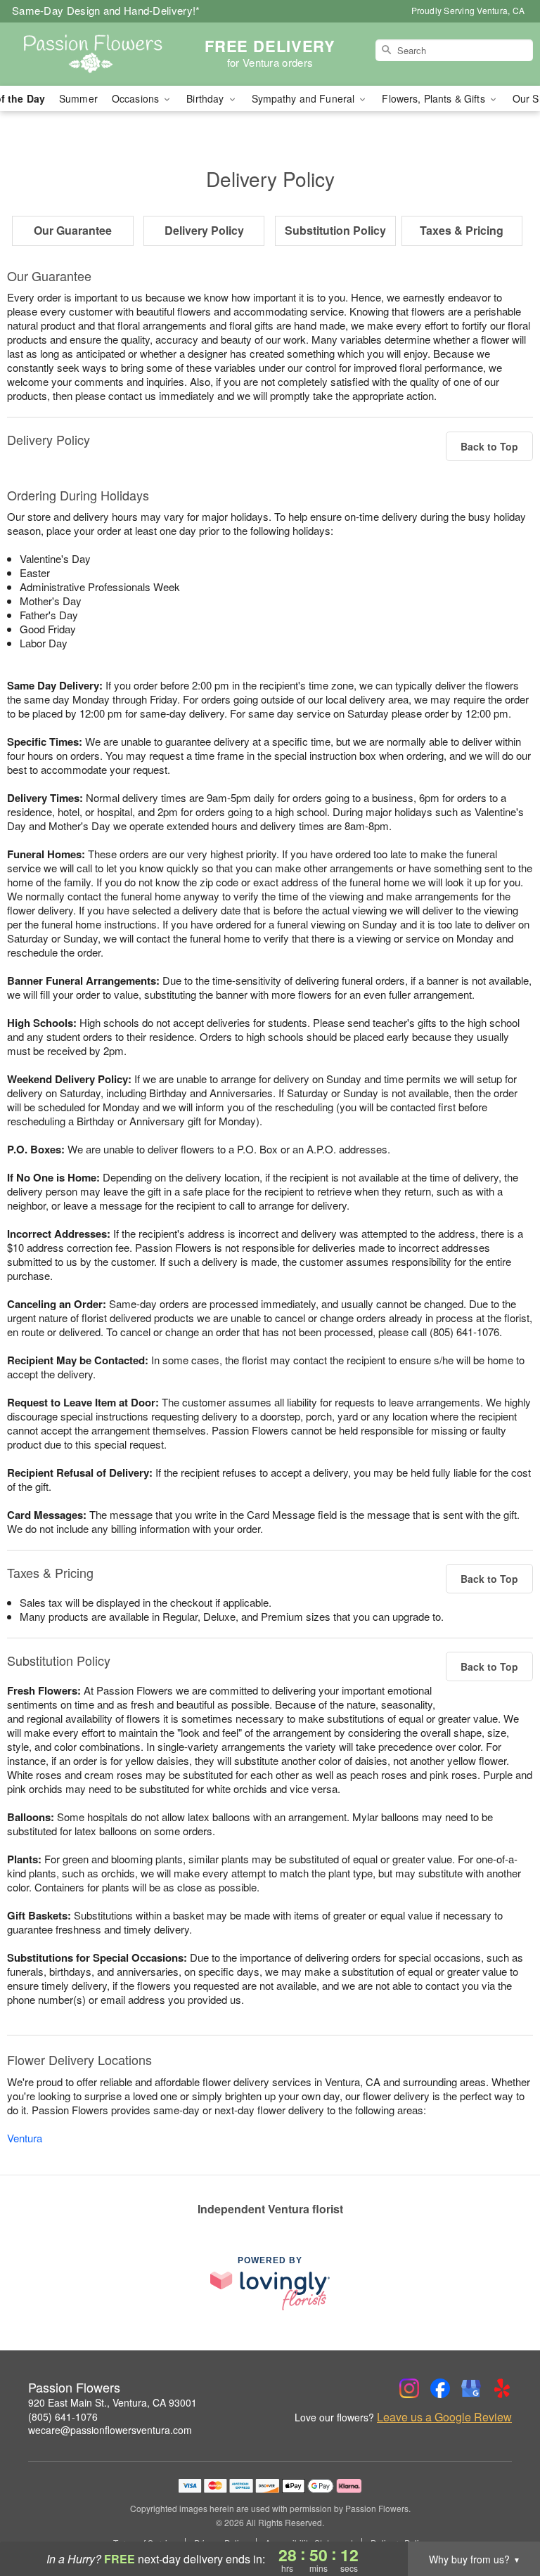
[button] (503, 2516)
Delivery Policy (204, 230)
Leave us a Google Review (444, 2417)
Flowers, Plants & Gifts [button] (435, 98)
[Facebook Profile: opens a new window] (440, 2388)
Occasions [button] (137, 98)
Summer (78, 98)
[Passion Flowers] (93, 54)
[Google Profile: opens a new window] (471, 2388)
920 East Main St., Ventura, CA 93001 (112, 2402)
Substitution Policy (335, 230)
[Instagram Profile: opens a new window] (409, 2388)
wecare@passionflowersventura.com (110, 2430)
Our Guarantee (73, 230)
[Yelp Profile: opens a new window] (502, 2388)
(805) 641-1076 (63, 2416)
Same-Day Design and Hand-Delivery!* (106, 10)
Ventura (25, 2138)
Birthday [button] (206, 98)
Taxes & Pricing (462, 230)
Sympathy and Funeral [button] (305, 98)
